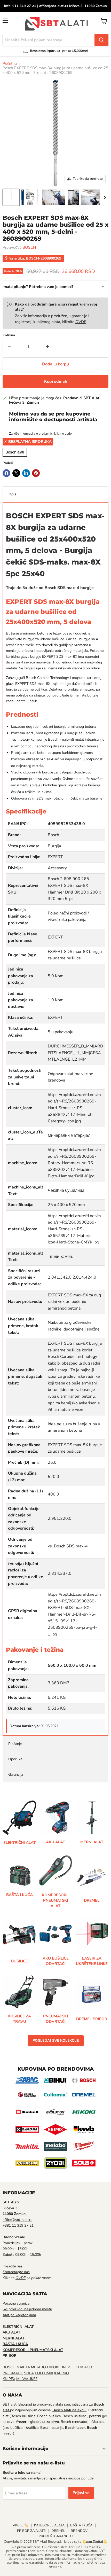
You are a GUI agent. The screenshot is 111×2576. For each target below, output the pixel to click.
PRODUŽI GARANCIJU (56, 2536)
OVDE (81, 322)
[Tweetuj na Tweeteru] (16, 473)
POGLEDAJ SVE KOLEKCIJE (56, 2041)
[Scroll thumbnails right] (104, 198)
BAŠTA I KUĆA (81, 2525)
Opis (12, 494)
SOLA (29, 2373)
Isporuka (15, 1759)
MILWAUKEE (27, 2379)
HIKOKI (53, 2367)
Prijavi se (81, 2493)
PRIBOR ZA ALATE (31, 2531)
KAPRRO (62, 2373)
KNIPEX (9, 2379)
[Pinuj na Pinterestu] (36, 473)
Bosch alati (15, 452)
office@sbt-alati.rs (17, 2220)
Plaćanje (15, 1744)
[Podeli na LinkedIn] (26, 473)
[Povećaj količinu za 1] (48, 347)
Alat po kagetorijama (19, 2315)
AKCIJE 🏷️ (21, 2525)
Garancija (16, 1775)
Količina (9, 335)
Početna (10, 64)
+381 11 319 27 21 (18, 2225)
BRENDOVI (80, 2531)
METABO (38, 2367)
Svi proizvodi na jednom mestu (27, 2309)
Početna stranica (16, 2303)
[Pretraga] (101, 40)
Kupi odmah (56, 381)
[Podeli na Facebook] (6, 473)
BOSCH (29, 247)
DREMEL (68, 2367)
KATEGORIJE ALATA (49, 2525)
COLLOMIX (44, 2373)
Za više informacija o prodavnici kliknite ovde (40, 434)
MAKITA (23, 2367)
